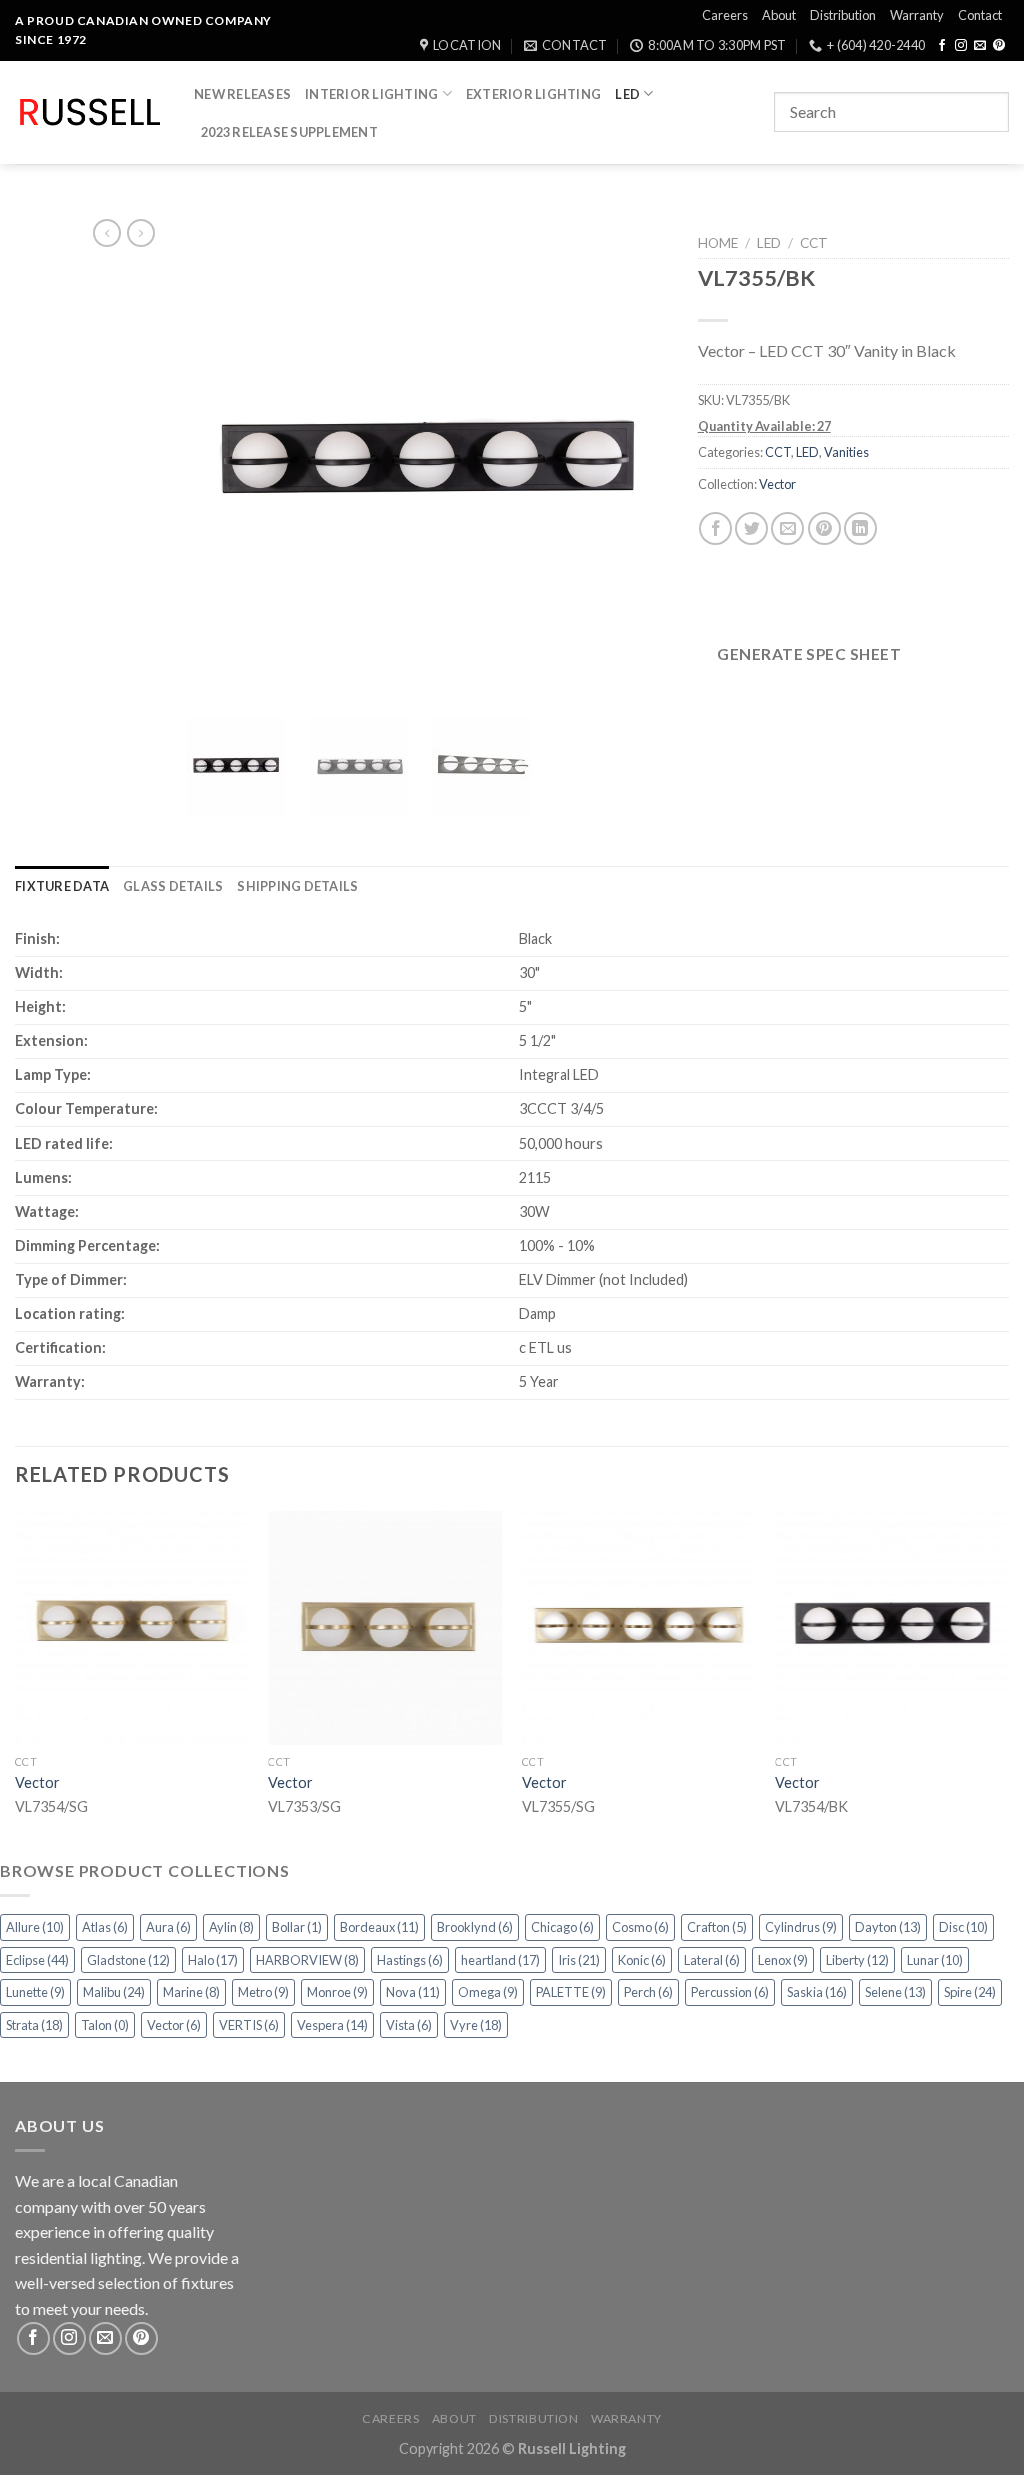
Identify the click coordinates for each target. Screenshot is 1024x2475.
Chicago (562, 1927)
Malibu (114, 1992)
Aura (168, 1927)
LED (627, 94)
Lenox (783, 1960)
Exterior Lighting (533, 94)
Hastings (410, 1960)
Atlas (105, 1927)
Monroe (337, 1992)
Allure (35, 1927)
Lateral (712, 1960)
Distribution (843, 15)
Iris (579, 1960)
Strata (34, 2025)
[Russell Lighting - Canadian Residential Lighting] (89, 112)
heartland (500, 1960)
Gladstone (128, 1960)
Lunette (35, 1992)
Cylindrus (801, 1927)
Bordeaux (379, 1927)
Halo (213, 1960)
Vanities (846, 452)
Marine (191, 1992)
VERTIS (249, 2025)
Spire (970, 1992)
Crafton (717, 1927)
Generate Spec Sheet (809, 654)
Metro (263, 1992)
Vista (409, 2025)
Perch (648, 1992)
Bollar (297, 1927)
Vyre (476, 2025)
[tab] (62, 886)
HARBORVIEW (307, 1960)
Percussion (730, 1992)
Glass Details (173, 886)
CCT (814, 243)
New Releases (242, 94)
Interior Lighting (371, 94)
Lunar (935, 1960)
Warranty (917, 15)
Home (718, 243)
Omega (488, 1992)
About (779, 15)
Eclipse (37, 1960)
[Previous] (16, 1682)
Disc (963, 1927)
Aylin (231, 1927)
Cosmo (640, 1927)
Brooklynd (475, 1927)
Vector (777, 484)
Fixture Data (62, 886)
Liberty (857, 1960)
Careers (725, 15)
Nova (413, 1992)
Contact (980, 15)
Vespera (332, 2025)
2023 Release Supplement (289, 132)
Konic (642, 1960)
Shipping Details (297, 886)
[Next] (1008, 1682)
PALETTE (571, 1992)
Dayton (888, 1927)
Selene (895, 1992)
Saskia (817, 1992)
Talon (105, 2025)
